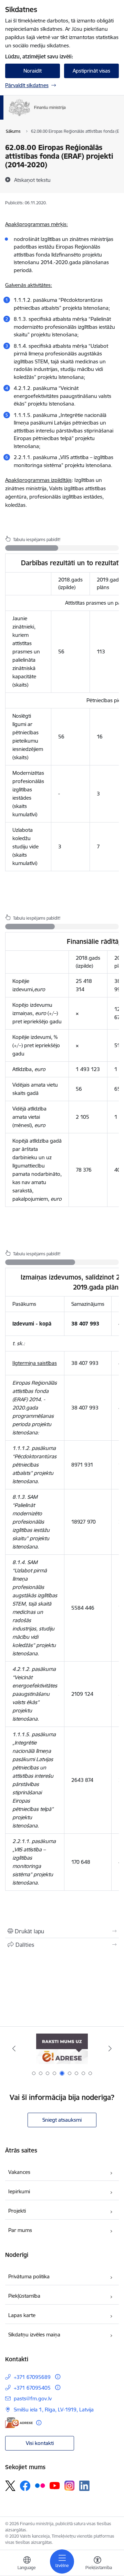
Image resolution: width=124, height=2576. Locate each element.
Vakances (19, 2172)
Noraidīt (33, 71)
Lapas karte (22, 2315)
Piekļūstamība (24, 2296)
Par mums (20, 2230)
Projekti (17, 2211)
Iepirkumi (19, 2191)
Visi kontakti (40, 2443)
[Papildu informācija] (58, 2377)
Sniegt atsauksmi (62, 2120)
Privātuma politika (29, 2276)
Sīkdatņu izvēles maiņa (34, 2335)
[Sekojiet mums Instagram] (70, 2486)
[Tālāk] (110, 2048)
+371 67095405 (32, 2388)
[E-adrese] (19, 2423)
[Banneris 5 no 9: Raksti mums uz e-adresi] (62, 2049)
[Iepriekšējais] (14, 2048)
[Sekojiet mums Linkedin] (84, 2486)
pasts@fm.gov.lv (33, 2398)
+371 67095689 (32, 2377)
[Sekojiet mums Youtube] (55, 2485)
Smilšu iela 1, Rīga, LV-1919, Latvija (54, 2410)
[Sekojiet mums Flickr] (40, 2485)
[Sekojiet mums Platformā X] (10, 2486)
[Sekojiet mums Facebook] (25, 2486)
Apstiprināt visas (91, 71)
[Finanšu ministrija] (66, 116)
